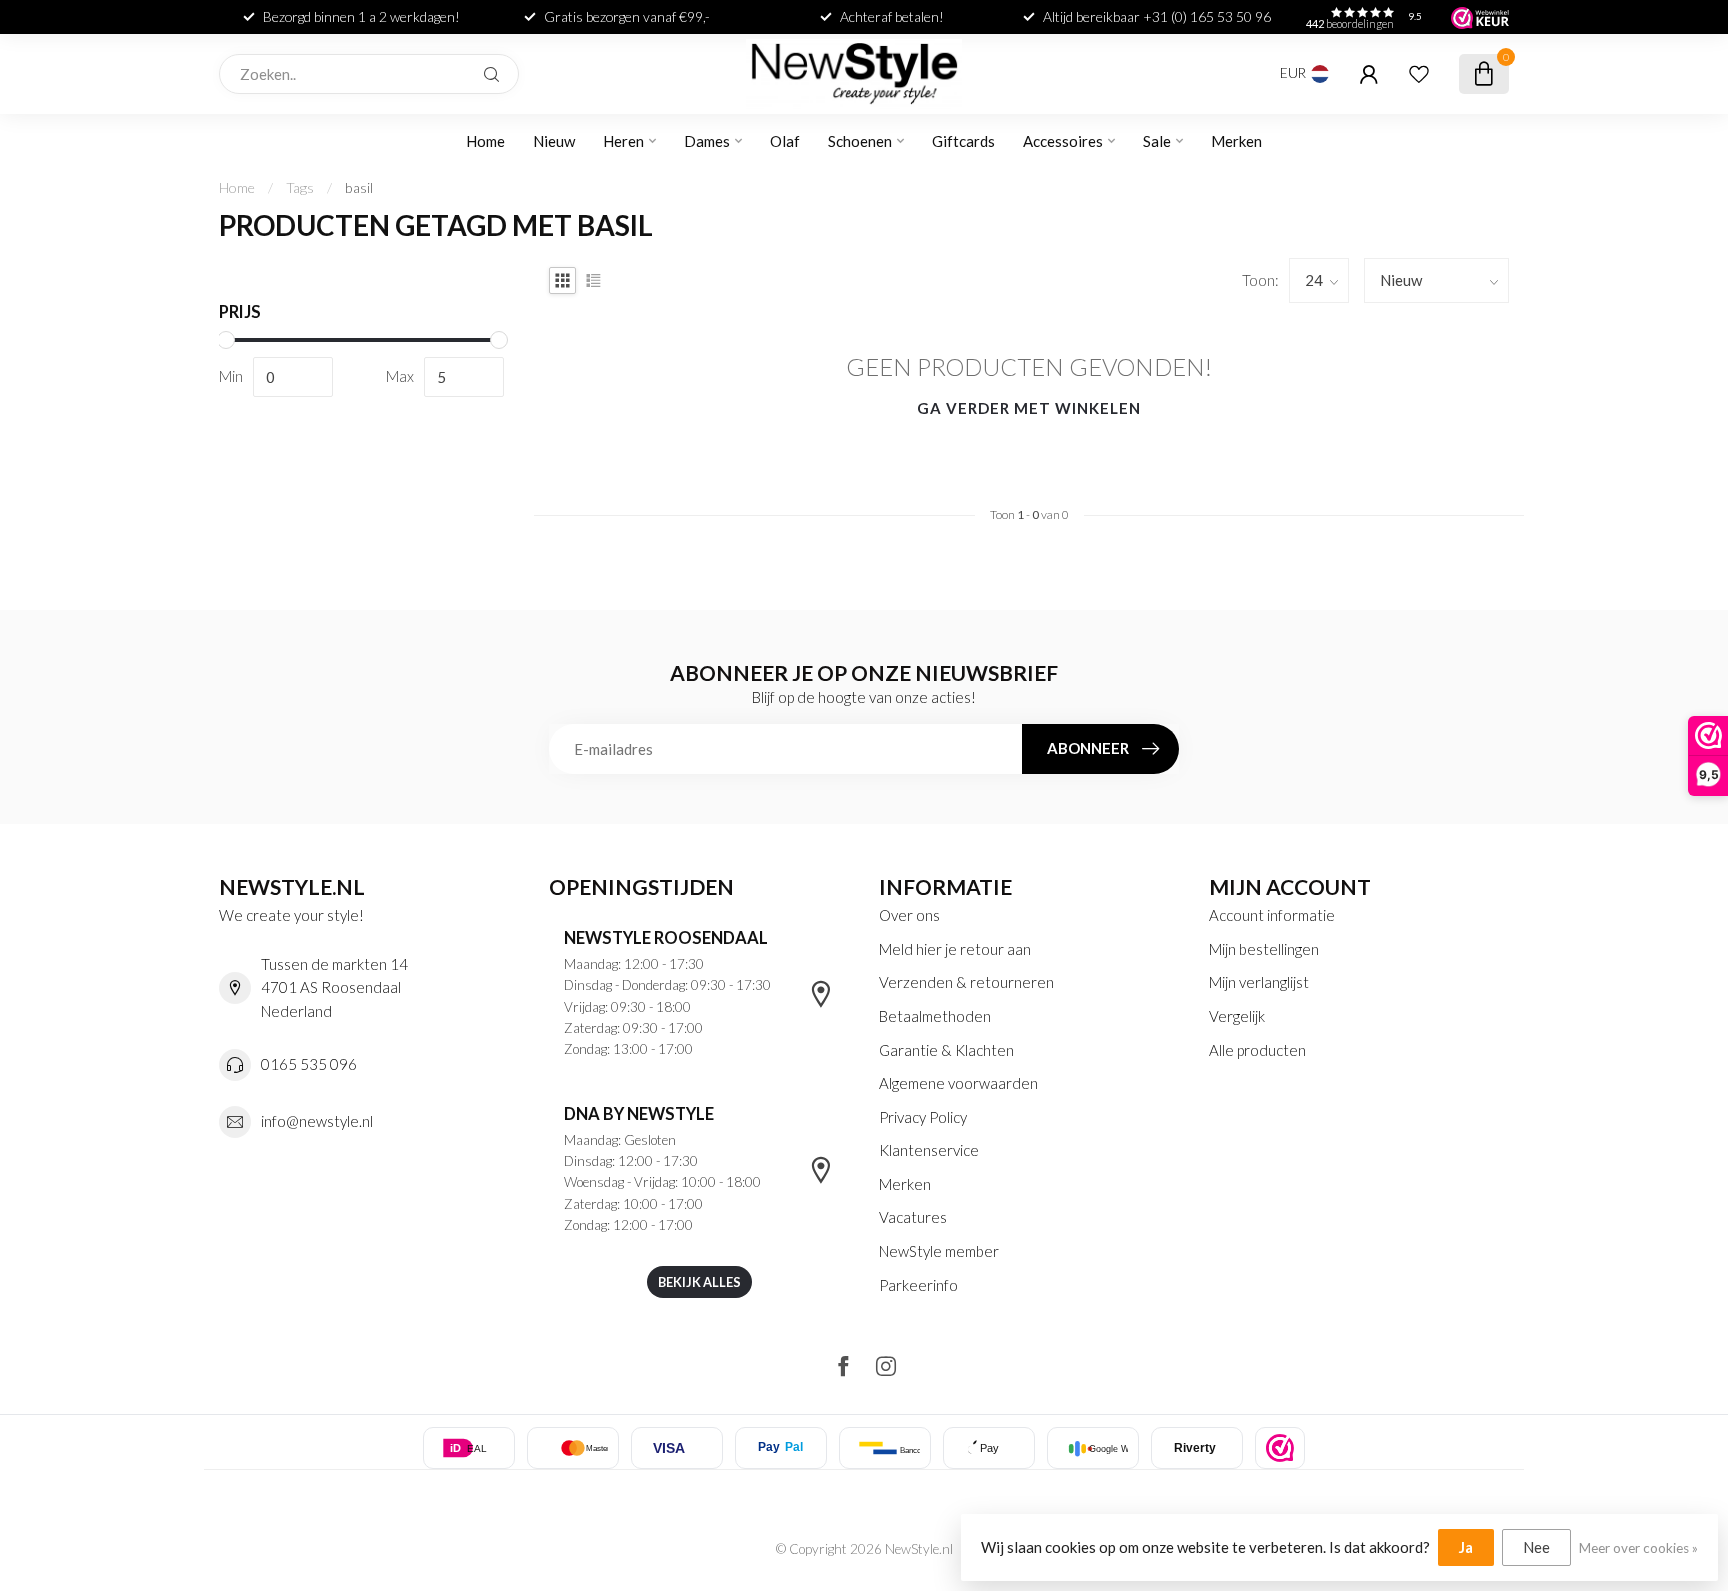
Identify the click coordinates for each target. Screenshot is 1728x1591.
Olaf (785, 141)
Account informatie (1272, 915)
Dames (707, 141)
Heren (623, 141)
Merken (1236, 141)
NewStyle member (939, 1251)
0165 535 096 (309, 1064)
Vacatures (913, 1217)
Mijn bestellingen (1264, 949)
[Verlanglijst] (1419, 74)
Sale (1157, 141)
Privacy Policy (923, 1117)
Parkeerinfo (918, 1285)
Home (485, 141)
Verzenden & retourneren (966, 982)
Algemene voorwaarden (958, 1083)
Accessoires (1063, 141)
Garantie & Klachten (946, 1050)
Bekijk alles (699, 1282)
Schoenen (860, 141)
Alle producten (1257, 1050)
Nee (1536, 1547)
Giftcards (963, 141)
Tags (300, 187)
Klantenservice (929, 1150)
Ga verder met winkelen (1029, 408)
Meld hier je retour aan (955, 949)
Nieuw (554, 141)
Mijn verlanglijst (1259, 982)
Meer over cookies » (1638, 1548)
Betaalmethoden (935, 1016)
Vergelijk (1237, 1016)
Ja (1466, 1547)
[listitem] (1280, 1448)
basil (359, 187)
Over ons (909, 915)
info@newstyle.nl (317, 1121)
